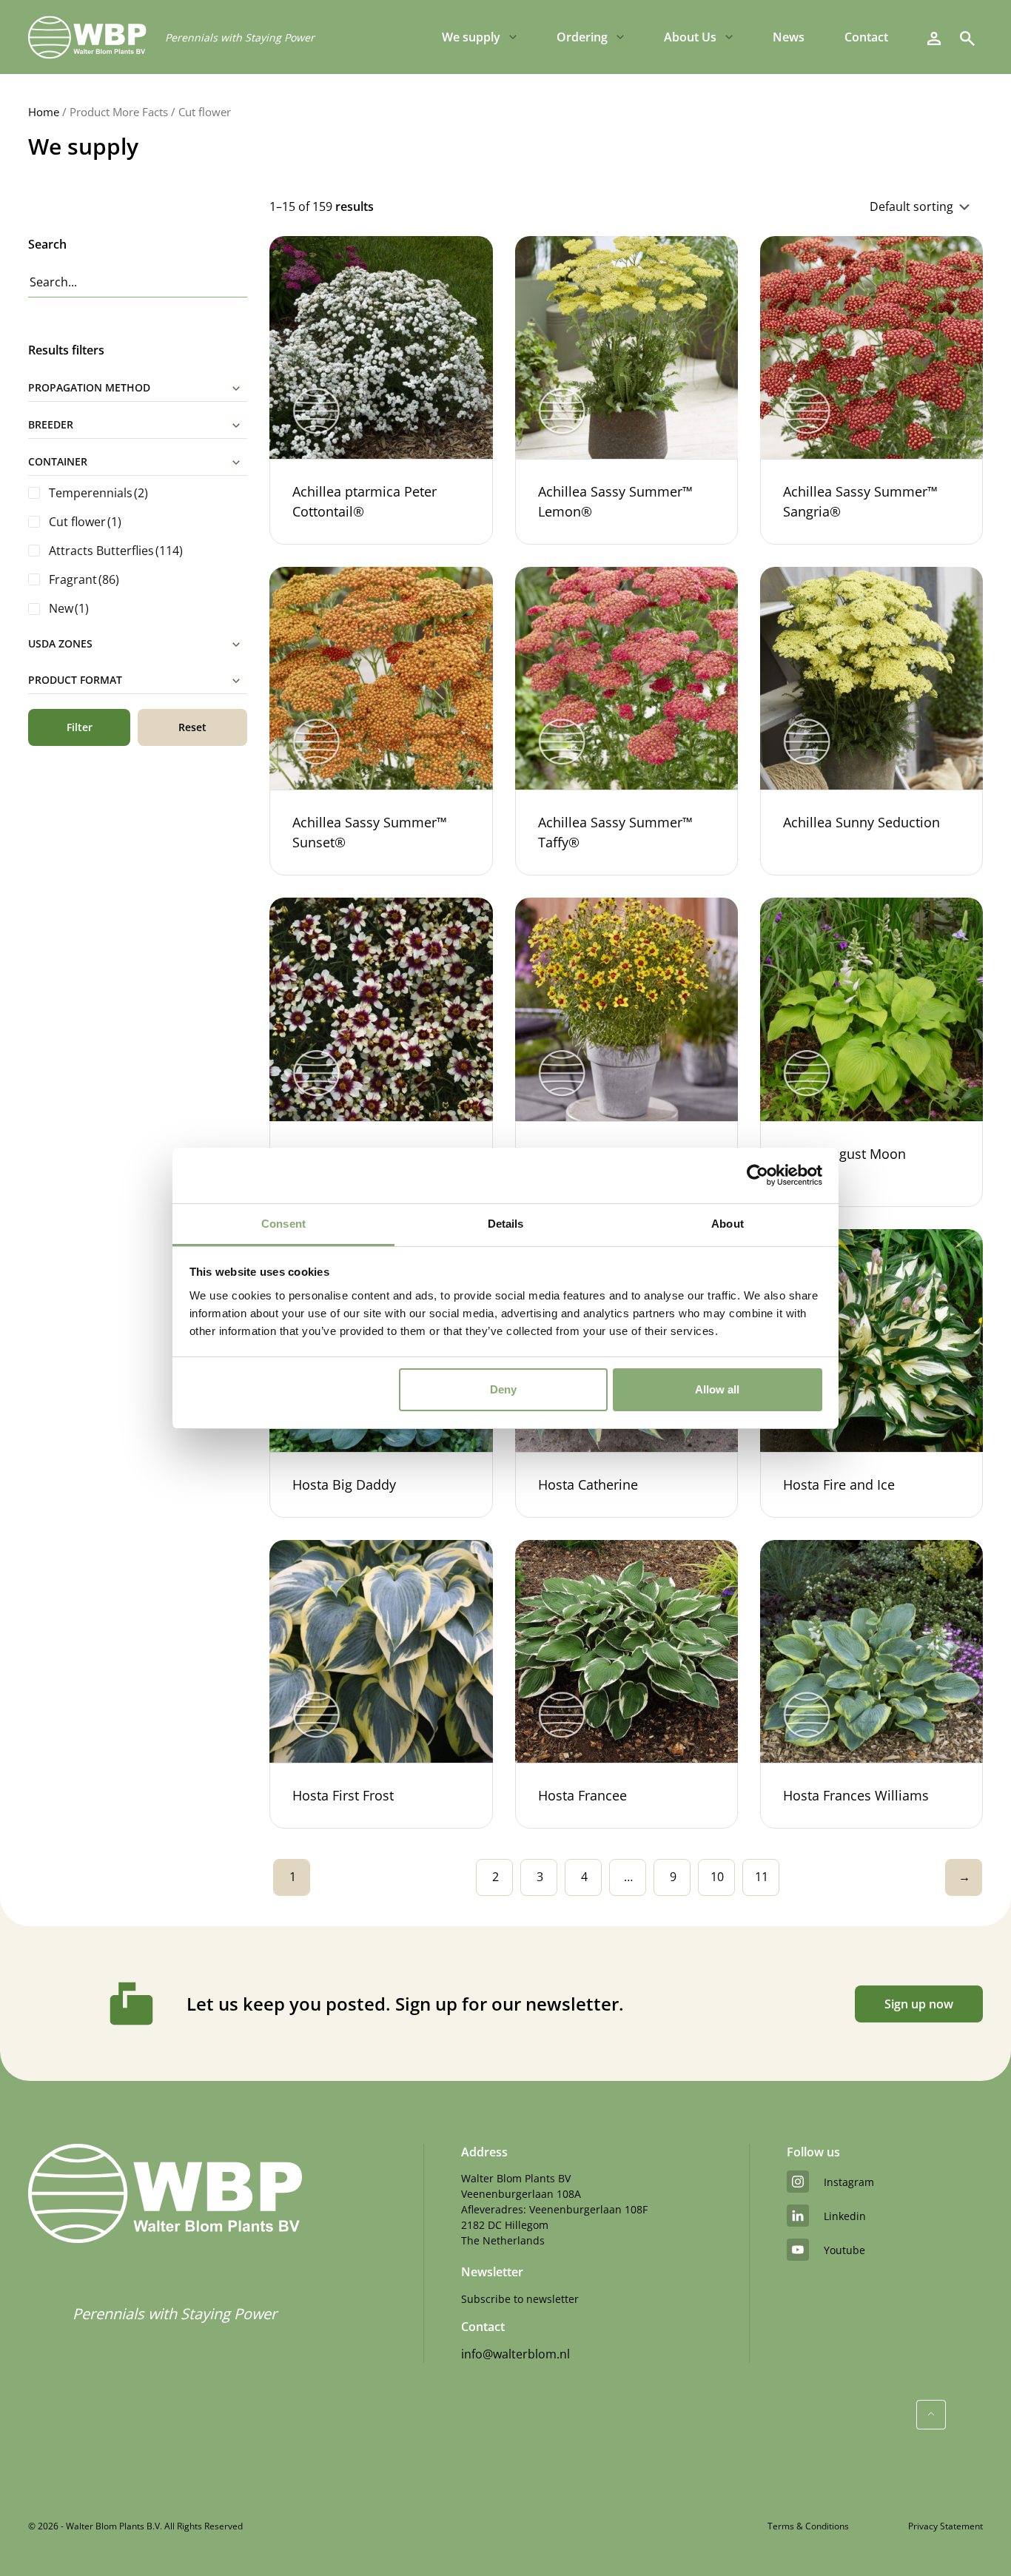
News (789, 37)
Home (44, 112)
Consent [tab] (283, 1224)
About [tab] (728, 1224)
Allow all (717, 1389)
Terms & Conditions (808, 2526)
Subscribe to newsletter (520, 2299)
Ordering (582, 37)
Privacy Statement (945, 2526)
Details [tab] (506, 1224)
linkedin (845, 2216)
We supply (471, 37)
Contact (866, 37)
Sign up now (919, 2004)
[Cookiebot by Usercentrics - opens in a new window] (758, 1175)
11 (762, 1877)
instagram (849, 2182)
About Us (690, 37)
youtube (844, 2250)
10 (717, 1877)
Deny (503, 1389)
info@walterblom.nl (515, 2354)
